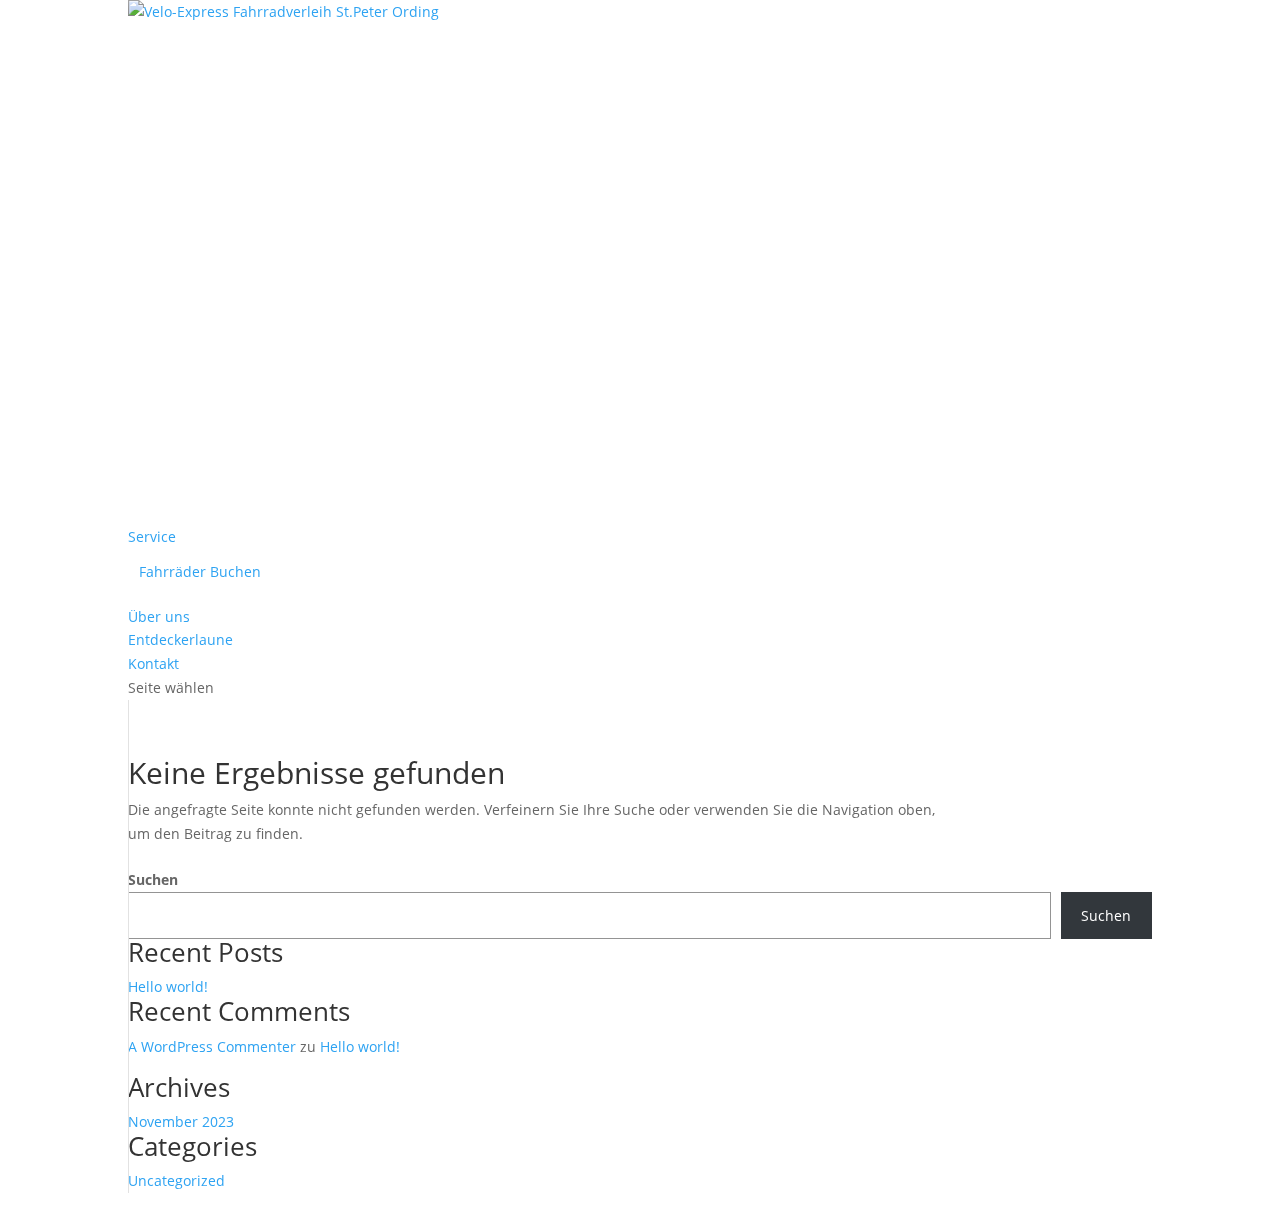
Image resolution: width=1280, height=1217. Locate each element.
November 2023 (181, 1121)
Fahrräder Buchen (200, 571)
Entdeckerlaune (180, 639)
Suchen (153, 879)
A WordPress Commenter (212, 1046)
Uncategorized (176, 1180)
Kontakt (153, 663)
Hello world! (168, 986)
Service (152, 536)
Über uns (159, 616)
